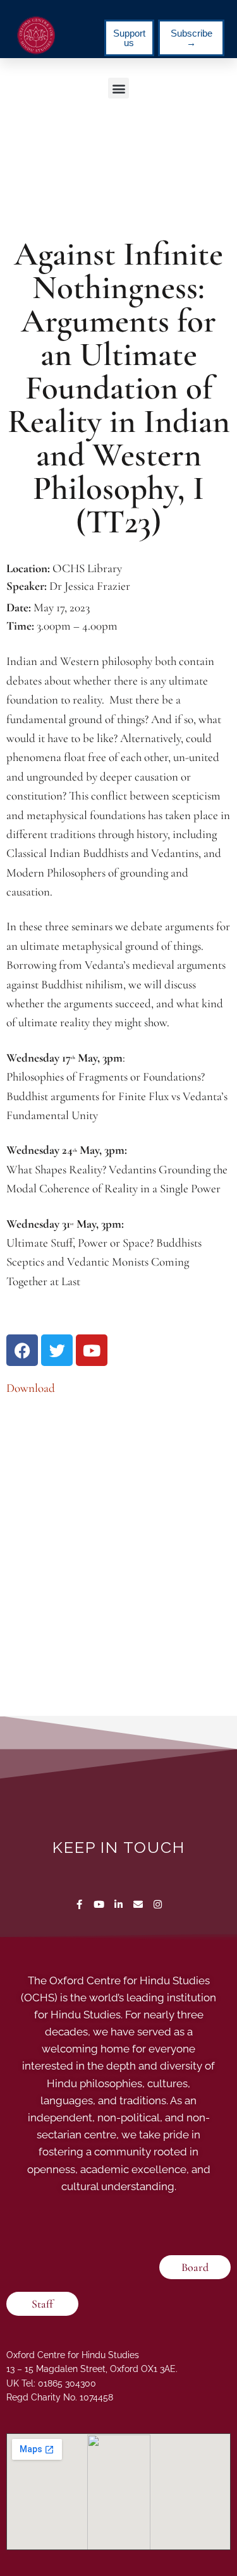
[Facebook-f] (79, 1904)
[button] (118, 88)
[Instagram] (158, 1904)
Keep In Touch (119, 1847)
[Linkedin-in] (118, 1904)
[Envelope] (138, 1904)
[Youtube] (99, 1904)
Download (31, 1388)
